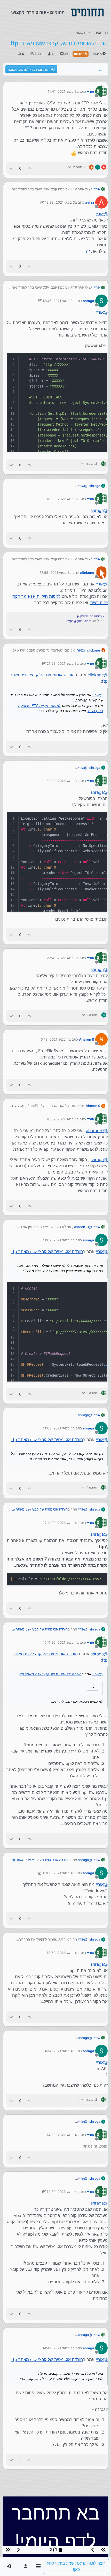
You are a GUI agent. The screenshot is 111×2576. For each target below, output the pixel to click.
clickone (87, 573)
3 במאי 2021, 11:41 (62, 91)
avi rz (90, 202)
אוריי (91, 91)
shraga (89, 301)
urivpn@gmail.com (78, 621)
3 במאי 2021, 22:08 (61, 781)
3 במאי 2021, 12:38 (60, 202)
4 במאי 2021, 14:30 (62, 2192)
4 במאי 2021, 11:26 (62, 1642)
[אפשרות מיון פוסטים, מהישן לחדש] (101, 69)
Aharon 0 (87, 1039)
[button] (38, 2566)
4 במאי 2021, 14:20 (62, 2135)
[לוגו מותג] (87, 12)
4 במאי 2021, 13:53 (62, 1953)
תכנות (79, 54)
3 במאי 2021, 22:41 (62, 958)
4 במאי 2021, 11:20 (62, 1523)
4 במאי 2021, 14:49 (58, 2348)
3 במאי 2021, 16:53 (62, 499)
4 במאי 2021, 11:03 (58, 1428)
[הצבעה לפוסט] (29, 168)
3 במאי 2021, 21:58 (62, 663)
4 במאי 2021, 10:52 (62, 1119)
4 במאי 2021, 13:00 (58, 1873)
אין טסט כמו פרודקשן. (90, 616)
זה (88, 251)
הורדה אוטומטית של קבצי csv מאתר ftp (47, 1251)
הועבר (98, 54)
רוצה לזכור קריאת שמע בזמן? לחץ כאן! (76, 2566)
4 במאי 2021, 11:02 (58, 1240)
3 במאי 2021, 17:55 (55, 573)
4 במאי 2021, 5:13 (55, 1039)
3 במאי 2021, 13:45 (58, 301)
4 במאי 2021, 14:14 (58, 2051)
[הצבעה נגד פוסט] (11, 168)
